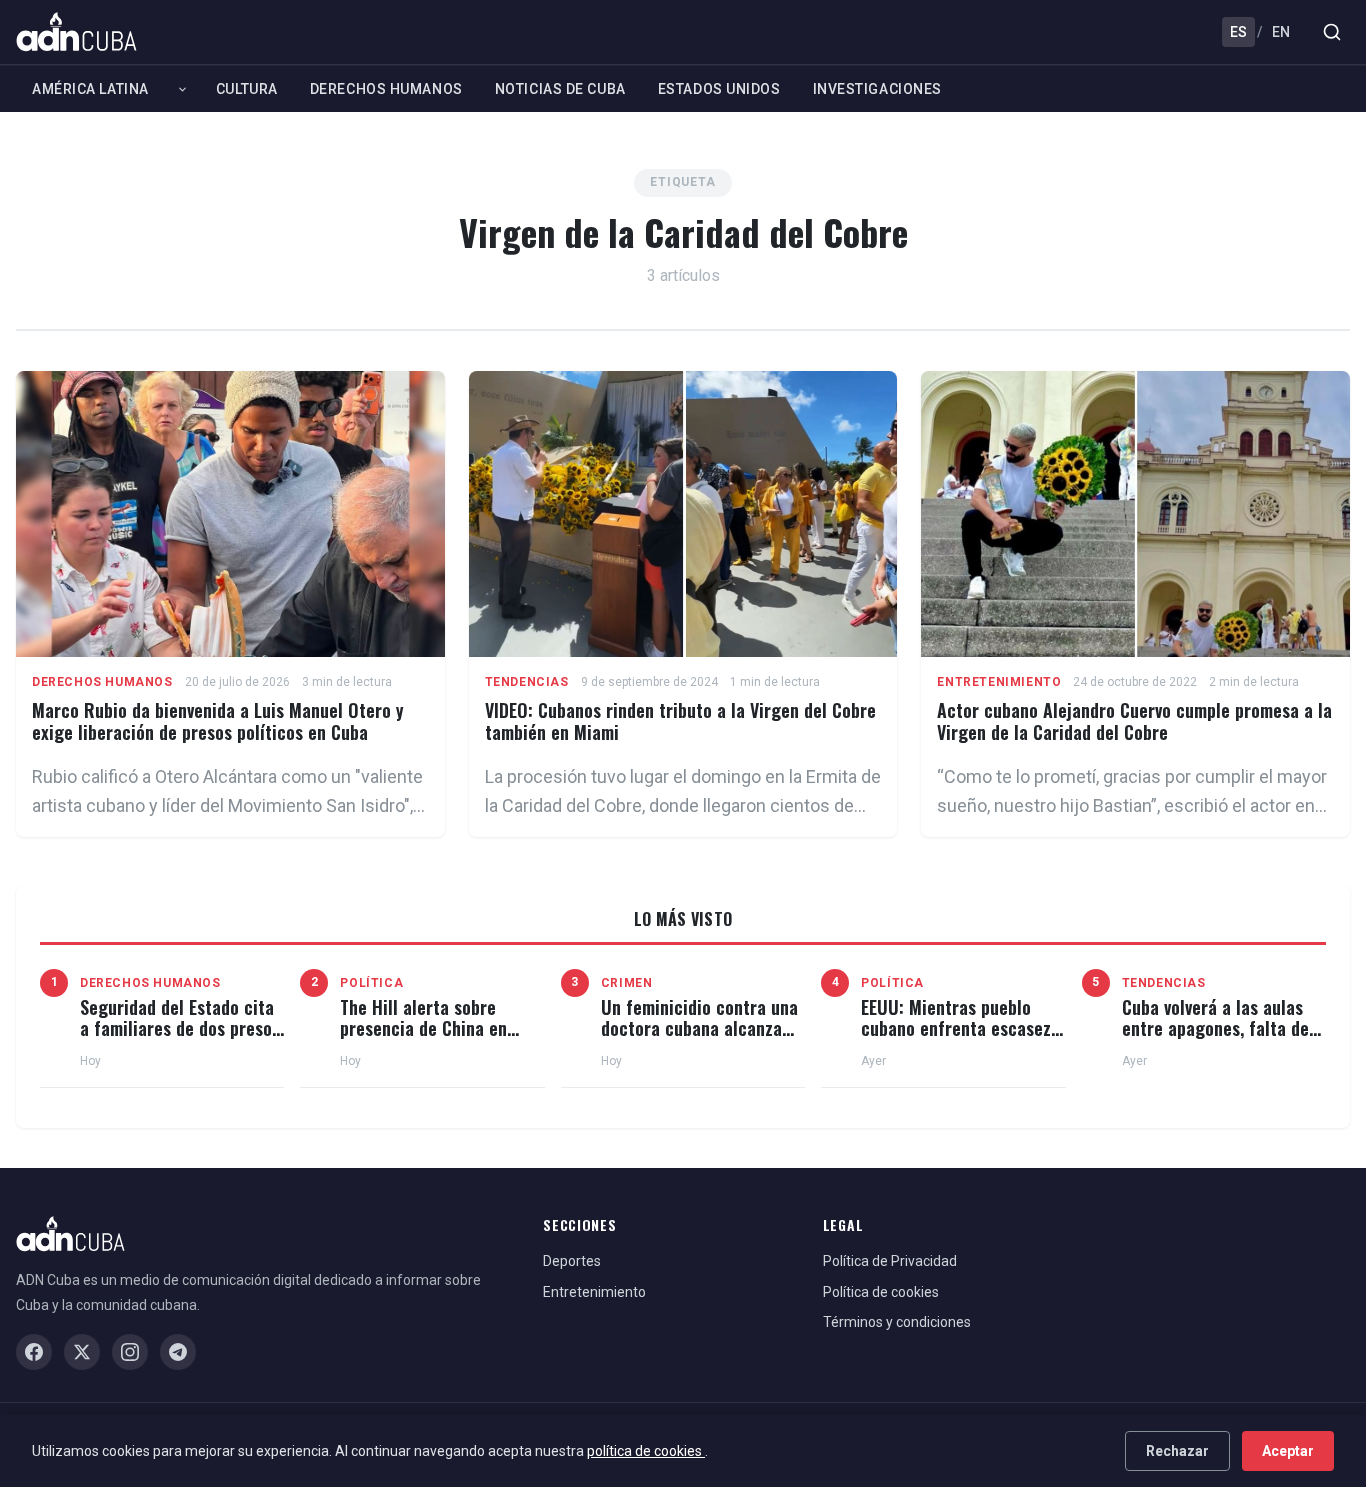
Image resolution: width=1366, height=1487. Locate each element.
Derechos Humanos (386, 89)
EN (1281, 32)
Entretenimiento (999, 682)
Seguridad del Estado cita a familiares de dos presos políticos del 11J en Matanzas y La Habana (180, 1039)
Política (371, 983)
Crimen (627, 983)
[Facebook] (34, 1352)
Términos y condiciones (897, 1322)
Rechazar (1177, 1451)
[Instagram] (130, 1352)
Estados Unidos (719, 89)
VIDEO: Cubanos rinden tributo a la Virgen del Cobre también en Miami (680, 721)
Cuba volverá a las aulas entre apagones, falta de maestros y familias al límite (1215, 1039)
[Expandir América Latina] (182, 89)
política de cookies (646, 1451)
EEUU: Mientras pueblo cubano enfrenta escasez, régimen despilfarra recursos (958, 1039)
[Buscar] (1332, 32)
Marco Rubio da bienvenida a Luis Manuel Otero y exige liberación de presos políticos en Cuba (218, 721)
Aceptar (1288, 1451)
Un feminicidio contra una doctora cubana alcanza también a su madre (699, 1028)
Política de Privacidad (890, 1261)
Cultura (247, 89)
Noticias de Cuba (560, 89)
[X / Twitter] (82, 1352)
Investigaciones (877, 89)
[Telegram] (178, 1352)
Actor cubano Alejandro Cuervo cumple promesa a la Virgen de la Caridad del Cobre (1134, 721)
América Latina (90, 89)
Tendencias (527, 682)
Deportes (572, 1261)
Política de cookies (881, 1292)
